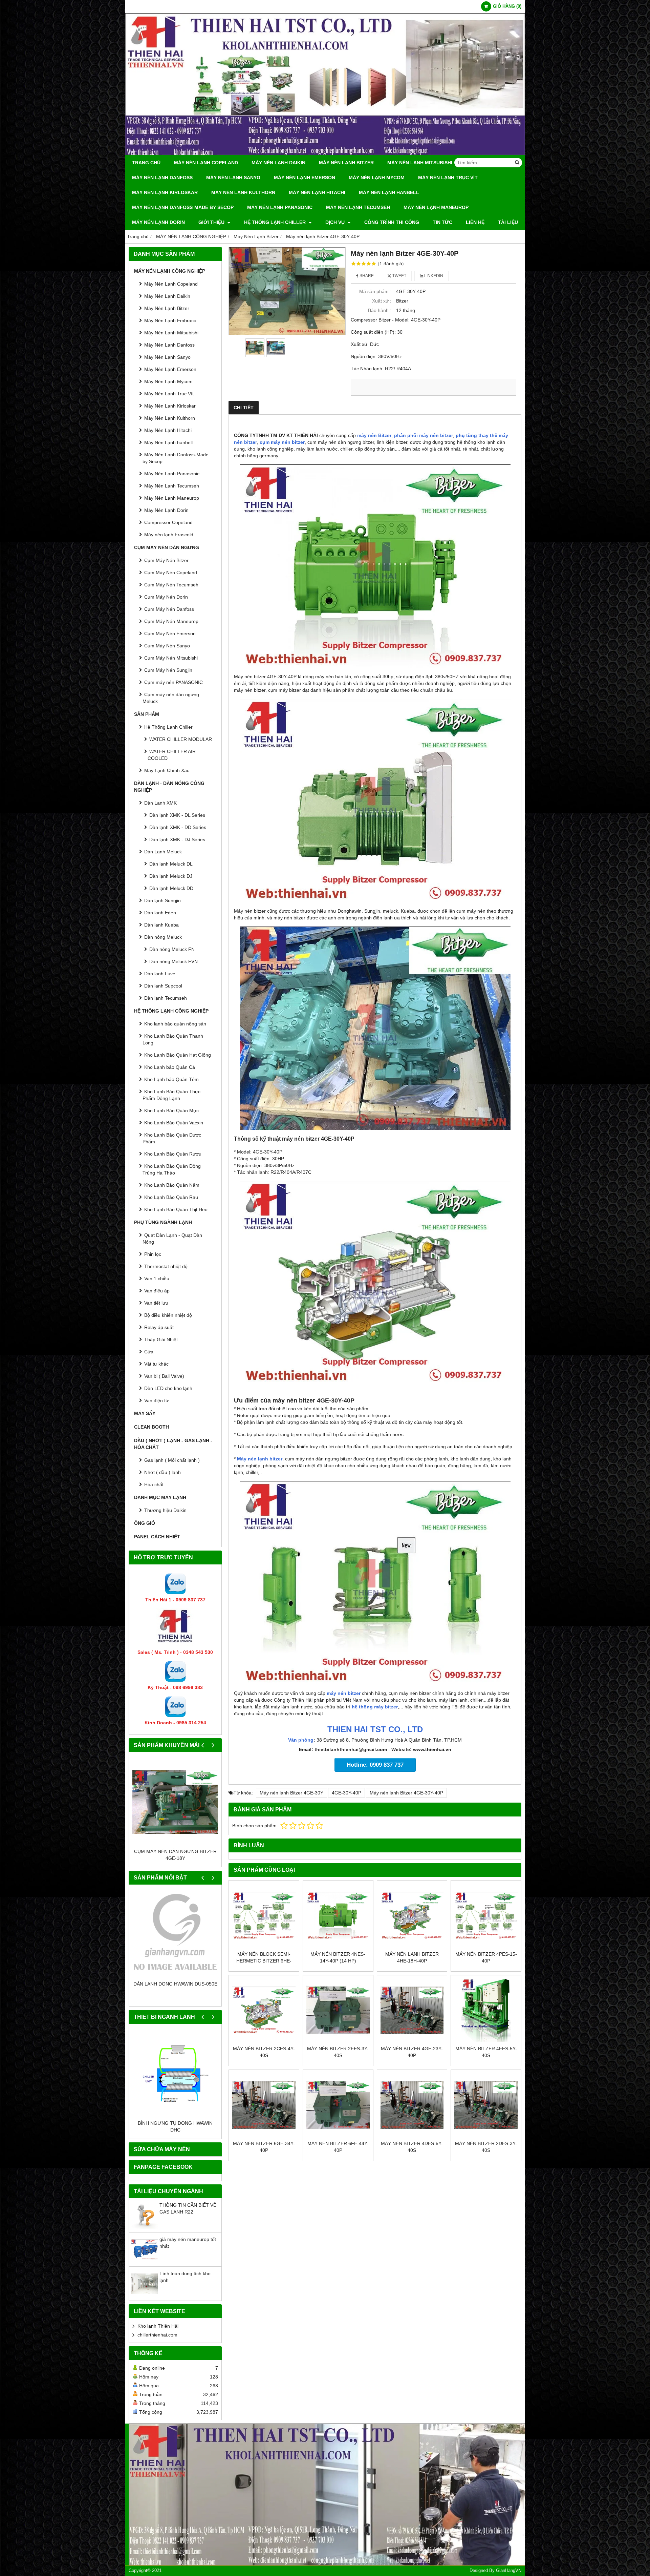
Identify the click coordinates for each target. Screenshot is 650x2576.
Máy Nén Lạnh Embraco (170, 320)
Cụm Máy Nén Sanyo (167, 646)
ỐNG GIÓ (145, 1523)
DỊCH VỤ (336, 222)
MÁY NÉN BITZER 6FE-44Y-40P (338, 2147)
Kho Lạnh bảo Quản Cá (170, 1067)
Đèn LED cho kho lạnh (168, 1388)
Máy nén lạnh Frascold (169, 535)
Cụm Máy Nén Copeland (171, 573)
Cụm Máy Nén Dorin (166, 597)
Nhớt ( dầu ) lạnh (162, 1472)
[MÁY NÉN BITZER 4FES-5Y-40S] (486, 2010)
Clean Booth (151, 1427)
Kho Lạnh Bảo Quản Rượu (173, 1154)
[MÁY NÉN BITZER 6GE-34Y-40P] (264, 2105)
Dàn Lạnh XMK (160, 803)
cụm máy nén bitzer (282, 442)
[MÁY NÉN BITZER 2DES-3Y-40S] (486, 2105)
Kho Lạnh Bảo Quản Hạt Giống (178, 1055)
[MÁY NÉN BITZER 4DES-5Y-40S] (412, 2105)
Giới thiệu (212, 222)
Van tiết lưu (156, 1303)
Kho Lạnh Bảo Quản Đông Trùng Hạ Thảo (172, 1169)
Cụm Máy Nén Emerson (170, 633)
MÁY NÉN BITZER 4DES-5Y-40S (412, 2147)
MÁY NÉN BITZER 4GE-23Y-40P (412, 2052)
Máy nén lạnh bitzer (260, 1459)
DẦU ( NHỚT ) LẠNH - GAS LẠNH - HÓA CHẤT (173, 1444)
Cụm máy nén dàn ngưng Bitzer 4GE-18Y (175, 1855)
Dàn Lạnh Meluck (163, 852)
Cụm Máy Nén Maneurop (171, 621)
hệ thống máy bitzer (375, 1707)
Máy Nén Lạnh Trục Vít (448, 178)
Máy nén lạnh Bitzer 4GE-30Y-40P (406, 1793)
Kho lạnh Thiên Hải (158, 2326)
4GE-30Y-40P (346, 1793)
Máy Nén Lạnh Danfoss (162, 178)
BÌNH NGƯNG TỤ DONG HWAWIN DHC (175, 2126)
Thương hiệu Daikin (165, 1510)
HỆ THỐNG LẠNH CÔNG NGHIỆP (171, 1011)
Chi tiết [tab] (244, 408)
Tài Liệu (508, 222)
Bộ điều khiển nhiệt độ (168, 1315)
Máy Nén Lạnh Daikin (278, 163)
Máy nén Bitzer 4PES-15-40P (486, 1957)
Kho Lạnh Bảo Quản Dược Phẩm (172, 1138)
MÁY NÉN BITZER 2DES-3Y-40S (486, 2147)
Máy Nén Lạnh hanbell (389, 192)
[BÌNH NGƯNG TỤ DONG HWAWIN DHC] (175, 2073)
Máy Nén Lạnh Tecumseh (358, 207)
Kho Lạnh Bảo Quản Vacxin (174, 1123)
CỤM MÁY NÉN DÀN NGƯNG (167, 547)
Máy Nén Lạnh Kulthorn (243, 192)
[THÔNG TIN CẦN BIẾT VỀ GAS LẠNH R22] (144, 2227)
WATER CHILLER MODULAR (181, 739)
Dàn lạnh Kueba (161, 925)
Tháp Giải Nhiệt (161, 1339)
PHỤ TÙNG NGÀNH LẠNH (163, 1222)
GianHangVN (509, 2571)
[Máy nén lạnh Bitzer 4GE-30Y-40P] (287, 291)
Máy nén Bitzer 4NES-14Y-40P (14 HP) (338, 1957)
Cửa (149, 1352)
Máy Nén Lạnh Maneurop (436, 207)
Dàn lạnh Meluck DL (171, 864)
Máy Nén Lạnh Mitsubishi (420, 163)
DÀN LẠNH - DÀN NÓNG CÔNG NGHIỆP (169, 787)
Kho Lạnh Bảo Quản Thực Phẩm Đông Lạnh (171, 1095)
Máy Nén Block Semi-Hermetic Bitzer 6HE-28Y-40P (264, 1961)
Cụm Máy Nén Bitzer (166, 560)
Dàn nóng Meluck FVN (174, 961)
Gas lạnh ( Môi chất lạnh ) (172, 1460)
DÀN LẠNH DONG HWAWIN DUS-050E (175, 1984)
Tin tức (442, 222)
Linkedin (433, 276)
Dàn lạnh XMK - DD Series (178, 827)
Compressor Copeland (168, 522)
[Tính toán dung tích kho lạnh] (144, 2295)
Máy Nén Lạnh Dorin (158, 222)
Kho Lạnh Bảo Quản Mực (171, 1110)
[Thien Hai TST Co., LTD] (325, 153)
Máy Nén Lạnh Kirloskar (165, 192)
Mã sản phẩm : (375, 291)
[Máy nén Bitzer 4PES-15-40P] (486, 1916)
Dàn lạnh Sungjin (162, 900)
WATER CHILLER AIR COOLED (172, 755)
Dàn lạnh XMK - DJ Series (177, 839)
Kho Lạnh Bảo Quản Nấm (172, 1185)
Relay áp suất (159, 1327)
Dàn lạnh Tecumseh (166, 998)
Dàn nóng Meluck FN (172, 949)
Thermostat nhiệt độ (166, 1266)
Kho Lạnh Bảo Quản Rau (171, 1197)
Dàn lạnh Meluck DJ (171, 876)
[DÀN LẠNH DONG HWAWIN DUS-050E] (175, 1934)
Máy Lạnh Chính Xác (167, 770)
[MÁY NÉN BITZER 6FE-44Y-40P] (338, 2105)
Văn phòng (301, 1740)
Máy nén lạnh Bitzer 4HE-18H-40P (412, 1957)
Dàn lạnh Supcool (163, 986)
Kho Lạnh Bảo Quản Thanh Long (173, 1039)
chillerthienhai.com (157, 2335)
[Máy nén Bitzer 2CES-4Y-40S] (264, 2010)
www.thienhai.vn (432, 1749)
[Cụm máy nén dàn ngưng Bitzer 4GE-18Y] (175, 1802)
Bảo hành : (380, 310)
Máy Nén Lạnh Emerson (305, 178)
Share (366, 276)
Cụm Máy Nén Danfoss (169, 609)
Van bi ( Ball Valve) (164, 1376)
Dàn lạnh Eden (160, 913)
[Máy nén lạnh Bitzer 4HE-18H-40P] (412, 1916)
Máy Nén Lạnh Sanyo (233, 178)
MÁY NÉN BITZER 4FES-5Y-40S (486, 2052)
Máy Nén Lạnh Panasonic (280, 207)
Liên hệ (475, 222)
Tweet (399, 276)
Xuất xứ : (382, 301)
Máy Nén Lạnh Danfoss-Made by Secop (183, 207)
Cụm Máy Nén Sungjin (168, 670)
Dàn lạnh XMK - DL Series (177, 815)
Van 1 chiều (157, 1279)
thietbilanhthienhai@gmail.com (351, 1749)
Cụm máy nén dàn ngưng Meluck (171, 698)
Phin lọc (153, 1254)
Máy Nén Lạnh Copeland (206, 163)
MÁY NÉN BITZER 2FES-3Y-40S (338, 2052)
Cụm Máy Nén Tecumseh (171, 585)
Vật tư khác (156, 1364)
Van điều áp (157, 1291)
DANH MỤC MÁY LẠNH (160, 1497)
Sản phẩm (147, 714)
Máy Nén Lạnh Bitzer (346, 163)
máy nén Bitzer (374, 435)
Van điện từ (156, 1400)
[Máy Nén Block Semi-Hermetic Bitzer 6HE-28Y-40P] (264, 1916)
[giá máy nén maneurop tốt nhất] (144, 2261)
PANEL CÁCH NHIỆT (157, 1537)
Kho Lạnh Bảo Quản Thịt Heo (176, 1209)
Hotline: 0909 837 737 (375, 1765)
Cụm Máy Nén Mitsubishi (171, 658)
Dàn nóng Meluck (163, 937)
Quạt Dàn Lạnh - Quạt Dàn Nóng (172, 1239)
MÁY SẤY (145, 1413)
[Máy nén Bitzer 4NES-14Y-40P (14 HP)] (338, 1916)
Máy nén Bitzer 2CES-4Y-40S (264, 2052)
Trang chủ (146, 163)
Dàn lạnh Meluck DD (171, 888)
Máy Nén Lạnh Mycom (377, 178)
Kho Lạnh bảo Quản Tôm (171, 1079)
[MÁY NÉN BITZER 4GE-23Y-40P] (412, 2010)
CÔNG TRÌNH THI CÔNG (392, 222)
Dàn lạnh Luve (160, 974)
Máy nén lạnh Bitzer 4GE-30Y (291, 1793)
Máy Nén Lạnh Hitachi (317, 192)
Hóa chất (154, 1484)
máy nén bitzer (344, 1693)
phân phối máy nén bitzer (424, 435)
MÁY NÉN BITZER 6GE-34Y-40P (264, 2147)
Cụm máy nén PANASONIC (174, 682)
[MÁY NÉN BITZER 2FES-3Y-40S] (338, 2010)
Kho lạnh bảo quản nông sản (175, 1024)
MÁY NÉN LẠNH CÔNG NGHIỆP (170, 271)
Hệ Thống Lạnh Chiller (276, 222)
